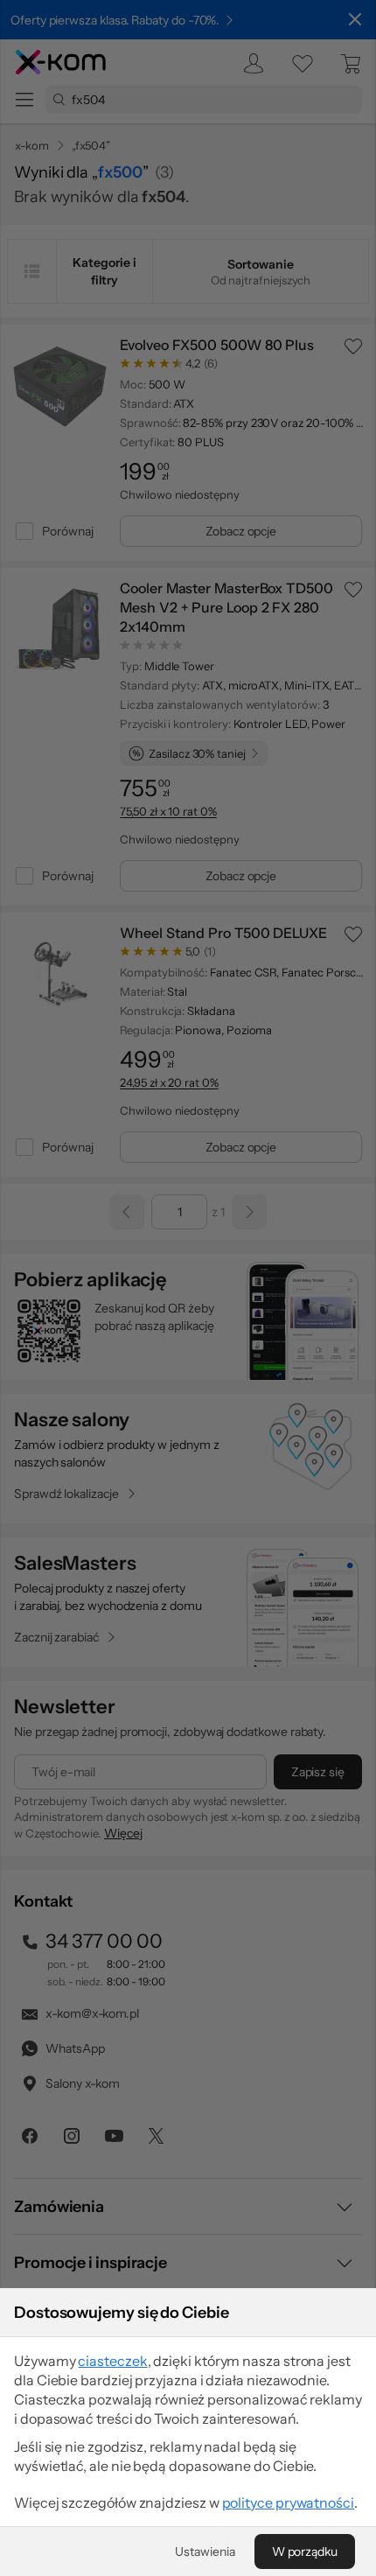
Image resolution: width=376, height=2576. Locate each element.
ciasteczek (112, 2361)
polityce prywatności (288, 2502)
